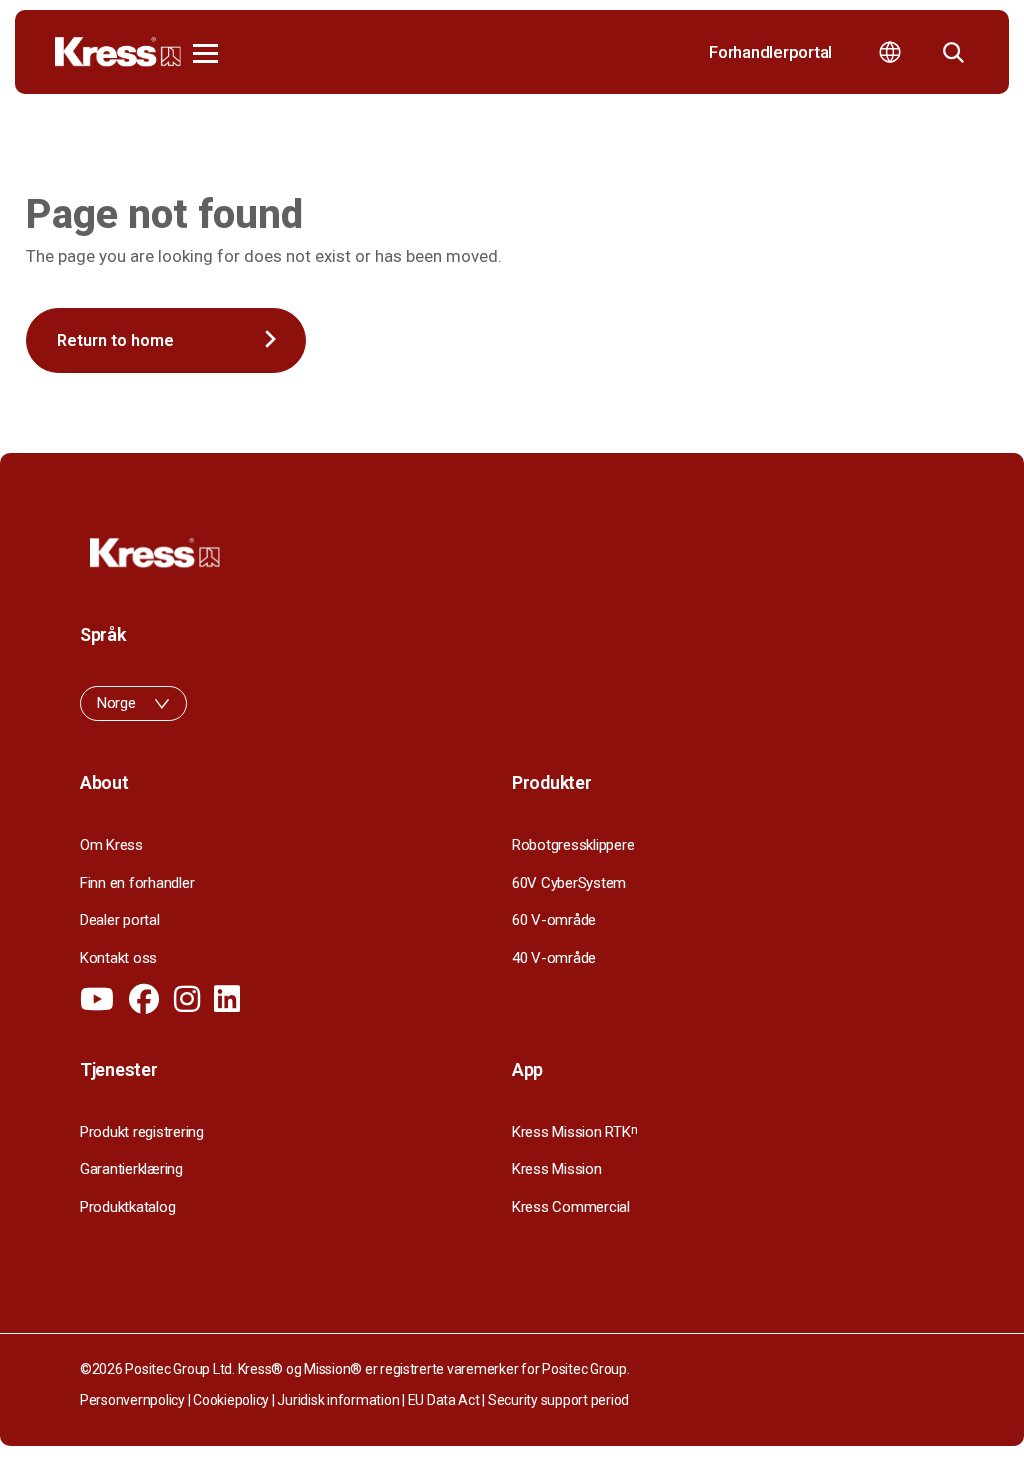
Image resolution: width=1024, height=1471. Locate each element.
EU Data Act (444, 1400)
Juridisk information (338, 1400)
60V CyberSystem (569, 883)
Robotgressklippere (573, 845)
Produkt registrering (142, 1132)
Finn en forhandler (137, 883)
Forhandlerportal (770, 52)
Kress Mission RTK (574, 1132)
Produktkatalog (127, 1207)
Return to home (115, 340)
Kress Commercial (571, 1207)
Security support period (558, 1400)
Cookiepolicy (231, 1400)
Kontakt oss (118, 958)
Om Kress (111, 845)
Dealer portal (120, 920)
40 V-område (554, 958)
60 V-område (554, 920)
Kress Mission (557, 1169)
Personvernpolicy (132, 1400)
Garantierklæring (131, 1169)
